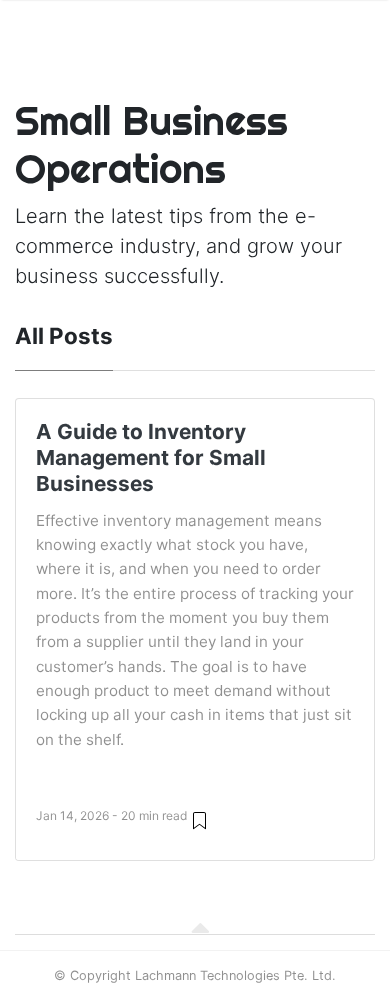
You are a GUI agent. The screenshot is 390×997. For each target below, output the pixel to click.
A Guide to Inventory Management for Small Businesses (151, 457)
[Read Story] (199, 819)
